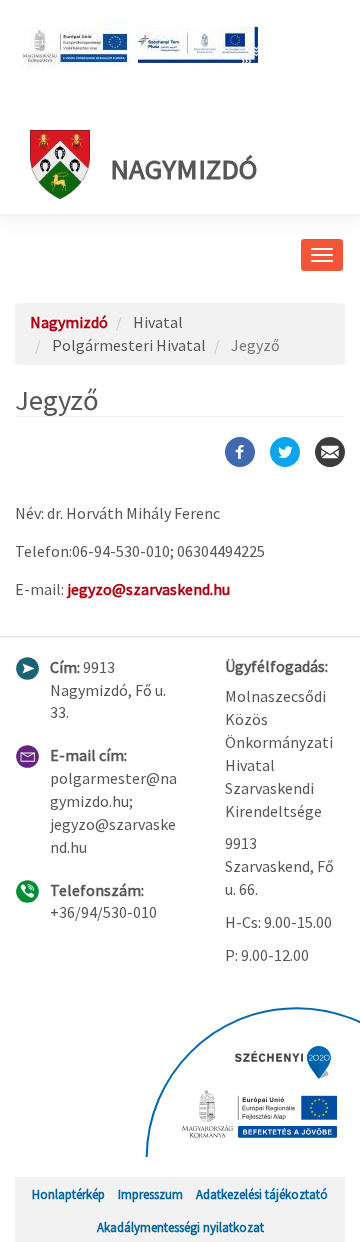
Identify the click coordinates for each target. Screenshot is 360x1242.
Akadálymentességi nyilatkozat (180, 1227)
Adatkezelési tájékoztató (262, 1194)
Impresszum (150, 1194)
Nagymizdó (183, 169)
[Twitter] (285, 452)
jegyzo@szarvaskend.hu (148, 589)
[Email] (330, 452)
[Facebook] (240, 452)
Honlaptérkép (68, 1194)
